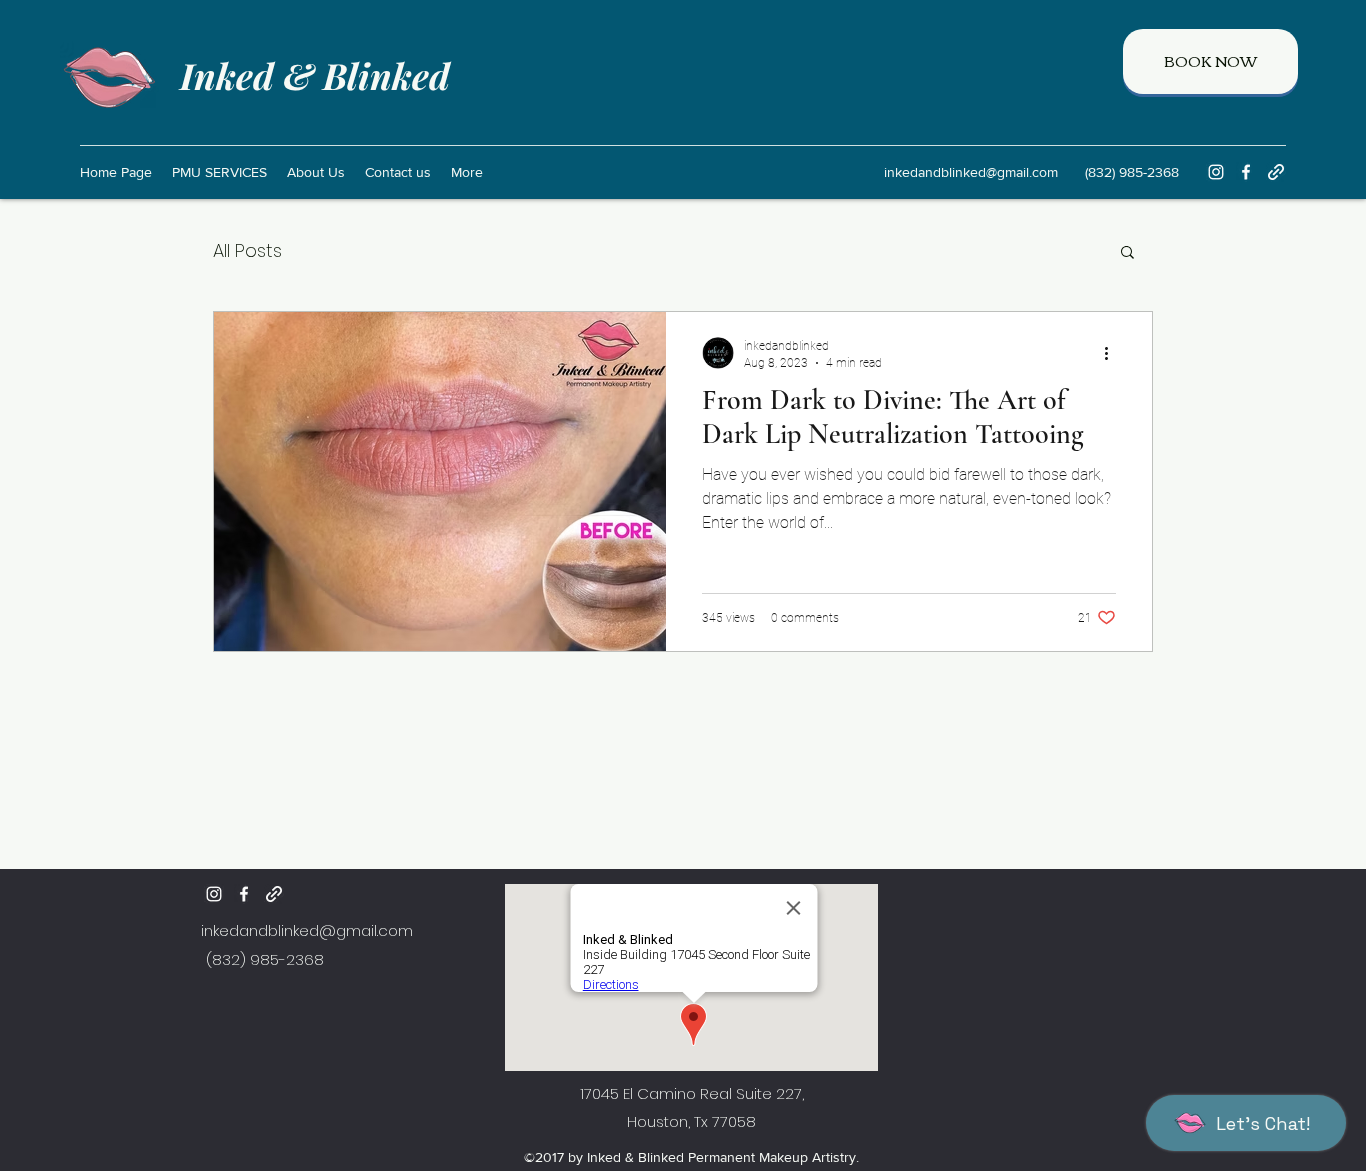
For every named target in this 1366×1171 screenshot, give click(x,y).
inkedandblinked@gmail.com (971, 172)
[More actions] (1113, 353)
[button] (1127, 253)
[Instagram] (1216, 172)
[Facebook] (1246, 172)
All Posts (247, 250)
